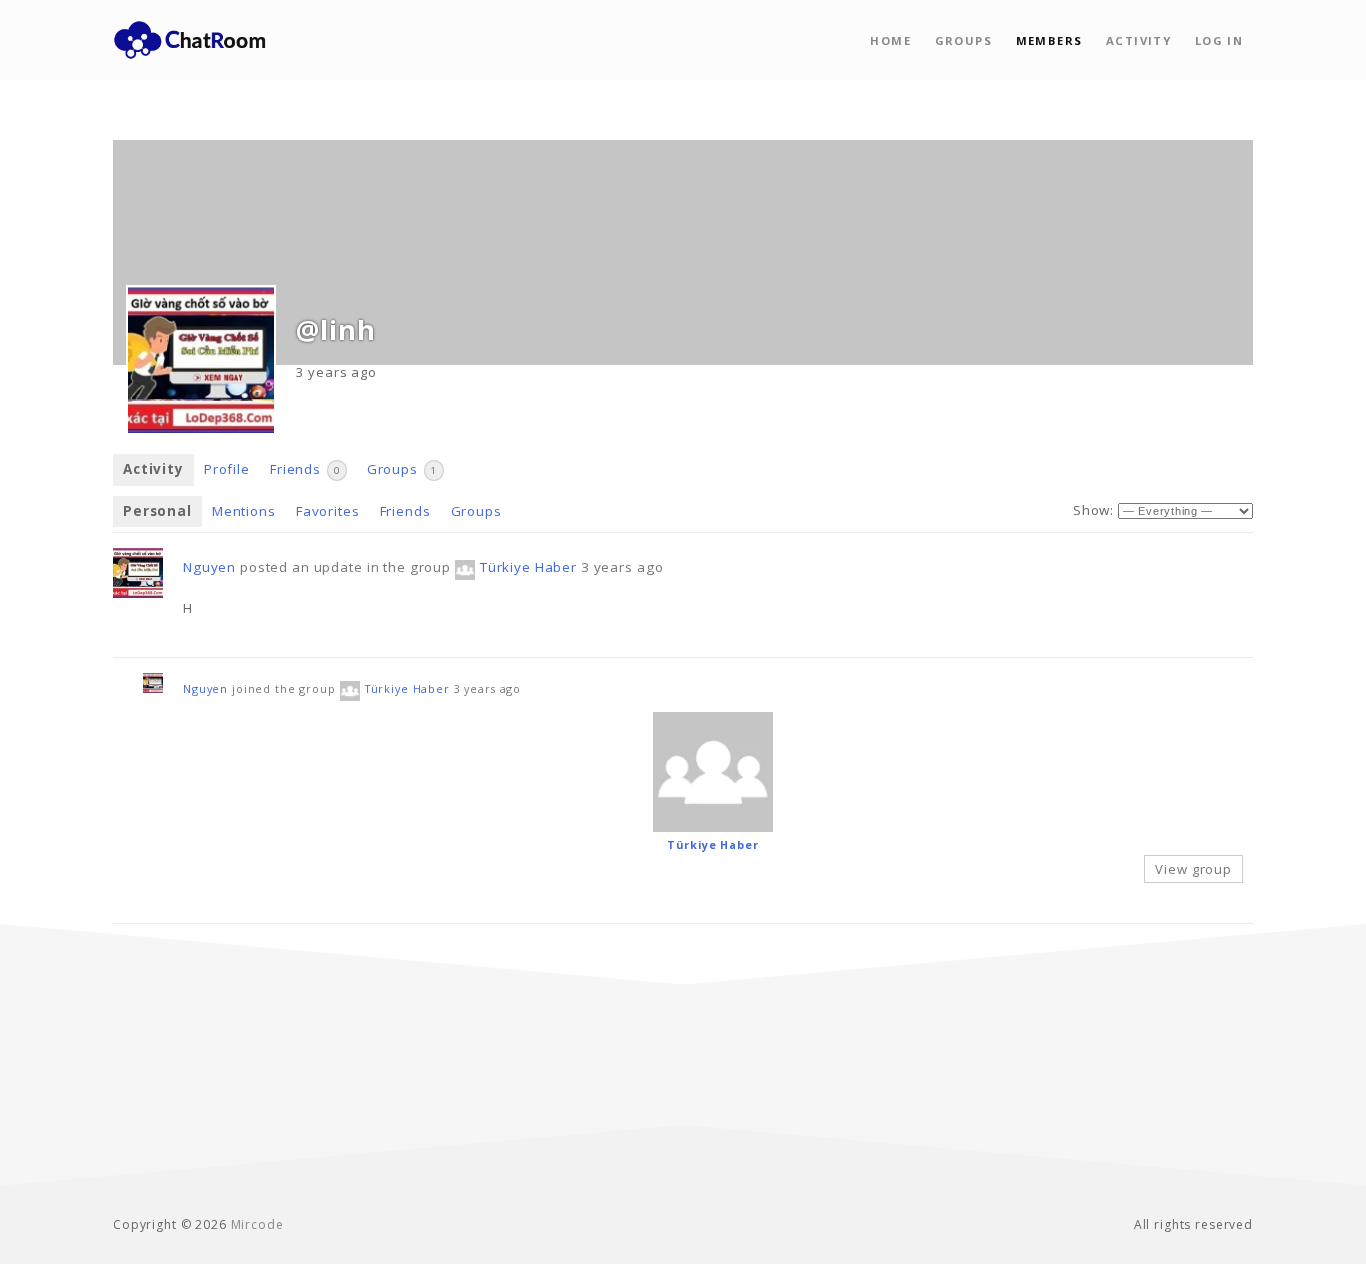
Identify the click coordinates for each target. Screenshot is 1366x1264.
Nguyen (209, 567)
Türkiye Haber (528, 567)
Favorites (328, 511)
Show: (1093, 510)
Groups (963, 40)
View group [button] (1193, 869)
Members (1049, 40)
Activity (1138, 40)
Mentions (244, 511)
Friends (305, 469)
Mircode (257, 1224)
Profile (227, 469)
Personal (157, 511)
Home (890, 40)
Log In (1219, 40)
